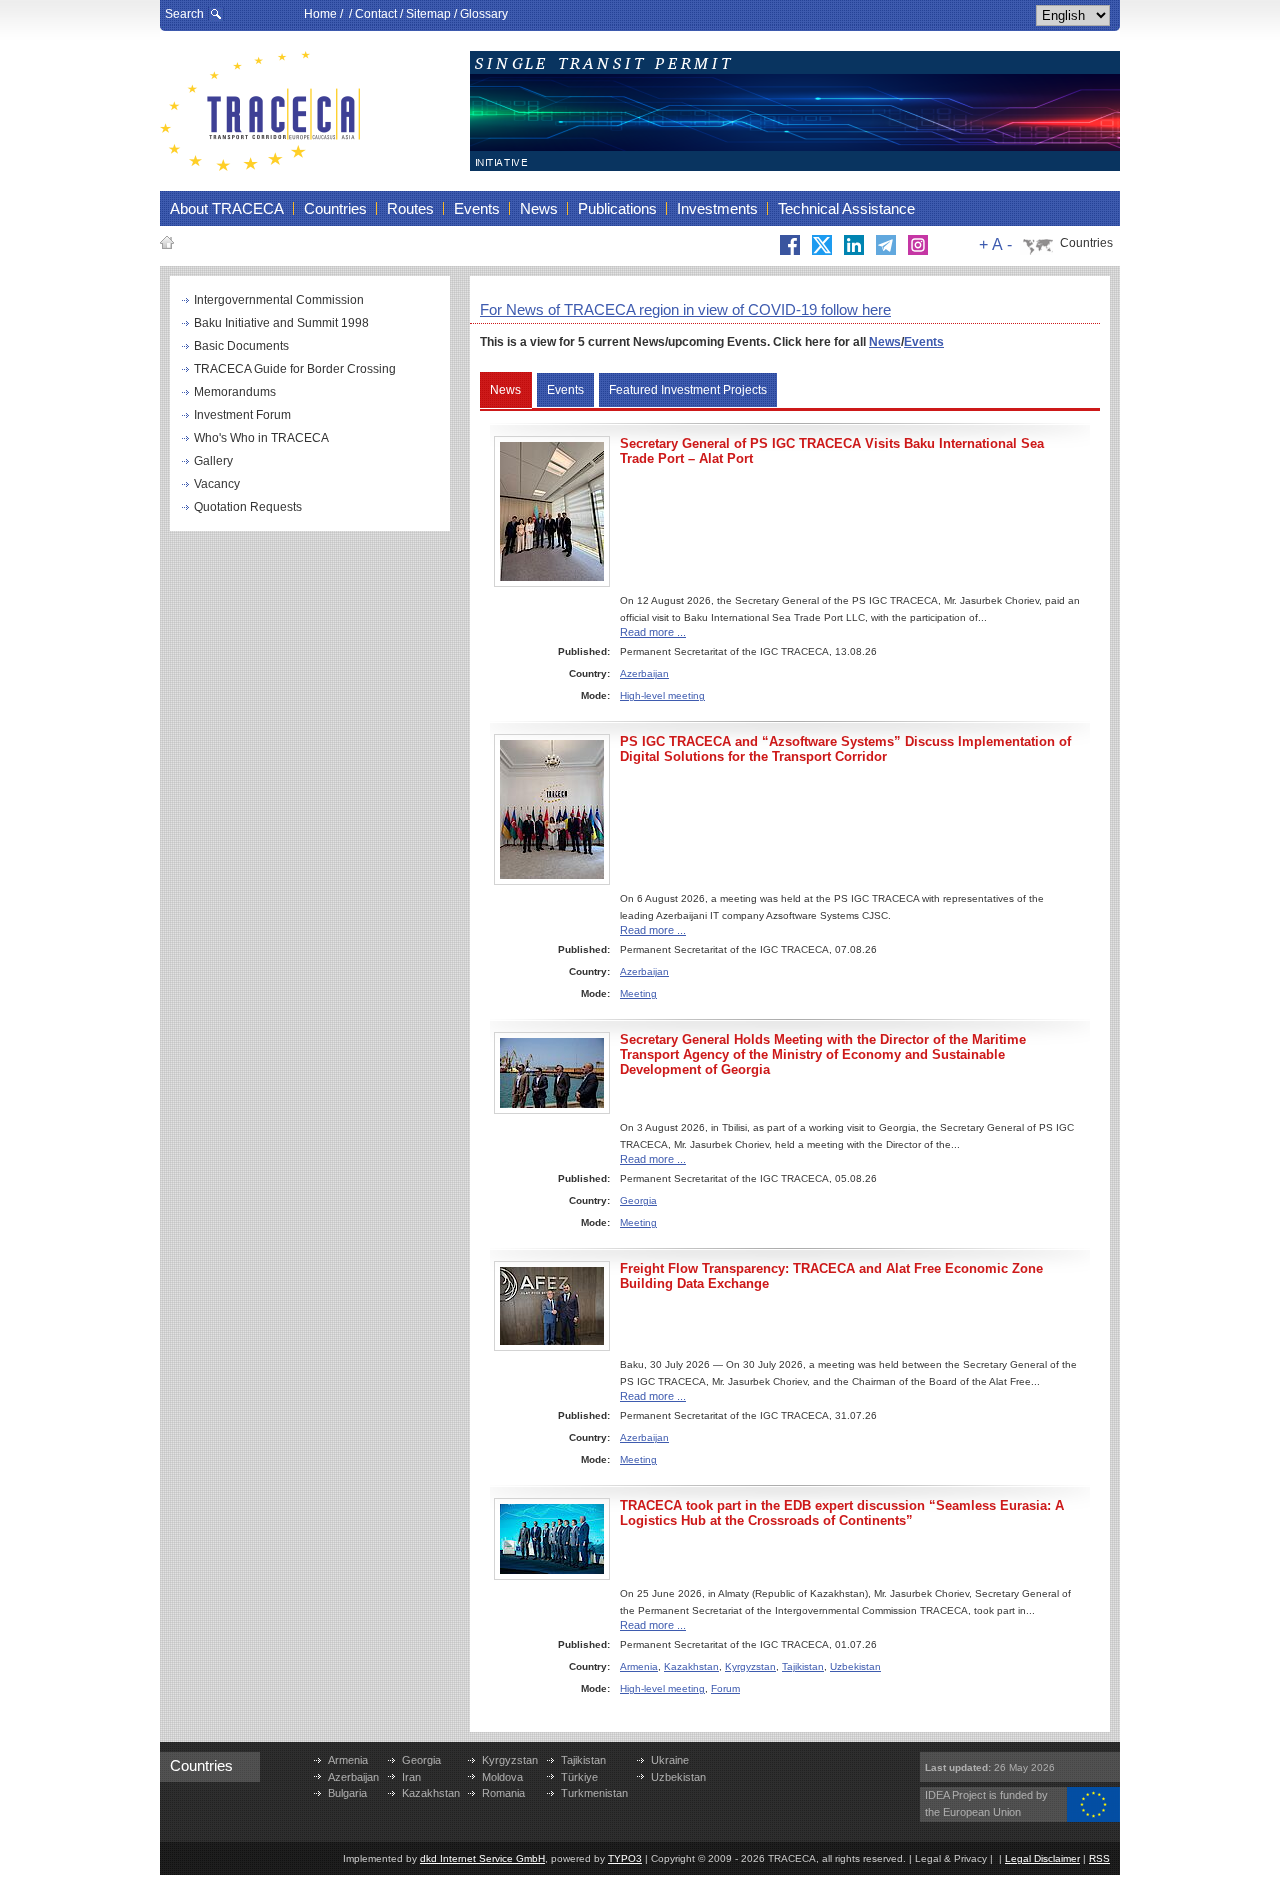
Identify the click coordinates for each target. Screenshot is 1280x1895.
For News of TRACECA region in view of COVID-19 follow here (685, 309)
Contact (376, 14)
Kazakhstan (691, 1666)
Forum (725, 1688)
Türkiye (579, 1777)
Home (320, 14)
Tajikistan (803, 1666)
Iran (411, 1777)
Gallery (213, 461)
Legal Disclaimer (1042, 1858)
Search (184, 14)
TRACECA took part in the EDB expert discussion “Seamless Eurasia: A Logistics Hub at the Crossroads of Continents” (842, 1513)
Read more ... (653, 632)
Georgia (638, 1200)
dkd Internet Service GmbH (482, 1858)
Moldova (502, 1777)
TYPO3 (625, 1858)
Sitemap (428, 14)
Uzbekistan (855, 1666)
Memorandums (235, 392)
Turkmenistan (594, 1793)
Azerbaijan (644, 673)
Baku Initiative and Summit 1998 (281, 323)
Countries (1086, 243)
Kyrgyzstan (750, 1666)
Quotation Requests (248, 507)
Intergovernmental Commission (279, 300)
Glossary (484, 14)
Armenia (639, 1666)
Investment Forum (242, 415)
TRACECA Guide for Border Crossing (295, 369)
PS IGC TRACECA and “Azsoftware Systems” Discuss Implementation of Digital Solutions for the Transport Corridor (845, 749)
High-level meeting (662, 695)
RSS (1099, 1858)
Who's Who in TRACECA (261, 438)
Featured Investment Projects (688, 390)
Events (924, 342)
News (885, 342)
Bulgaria (347, 1793)
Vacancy (217, 484)
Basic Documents (241, 346)
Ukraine (670, 1760)
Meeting (638, 993)
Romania (503, 1793)
